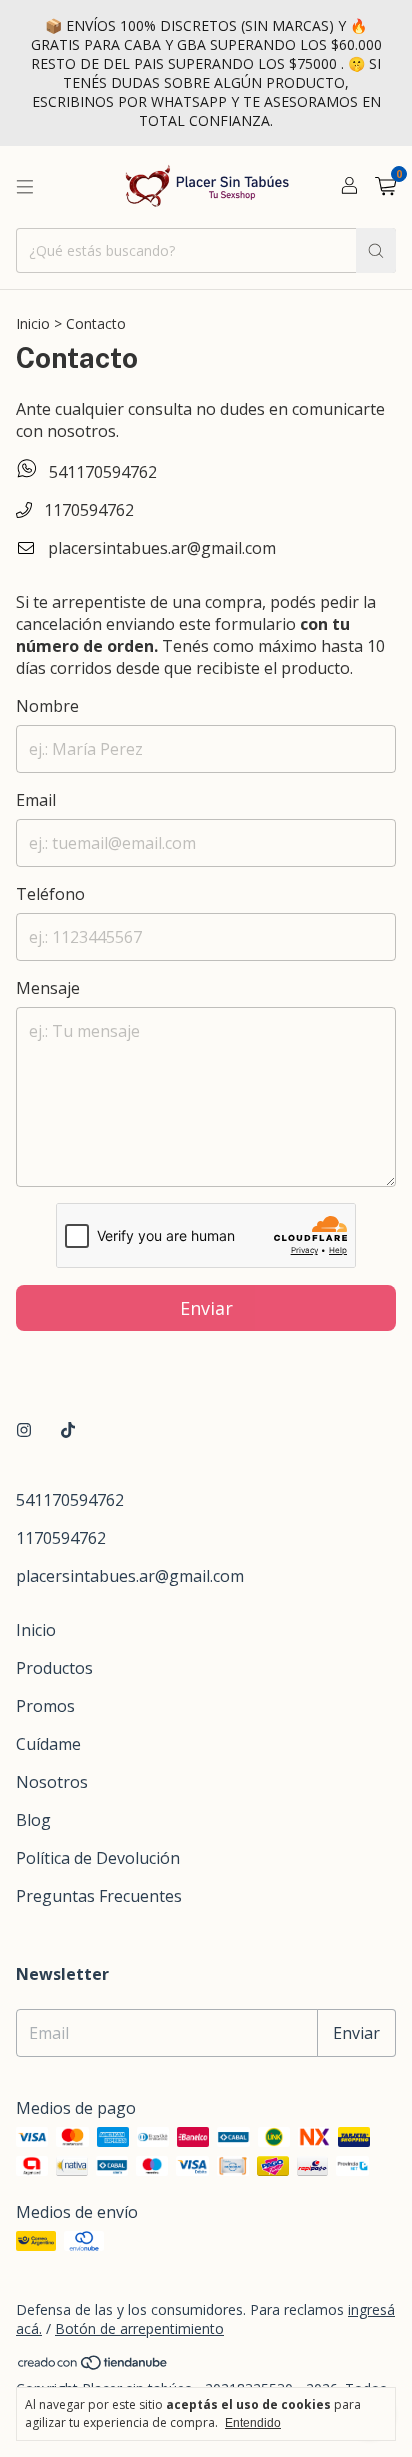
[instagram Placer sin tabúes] (24, 1430)
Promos (45, 1706)
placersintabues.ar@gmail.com (162, 548)
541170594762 (101, 472)
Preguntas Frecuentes (99, 1896)
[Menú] (25, 187)
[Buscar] (376, 250)
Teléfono (50, 894)
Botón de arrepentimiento (139, 2328)
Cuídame (48, 1744)
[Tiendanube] (93, 2365)
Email (36, 800)
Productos (54, 1668)
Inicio (33, 323)
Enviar (206, 1308)
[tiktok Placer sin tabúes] (68, 1430)
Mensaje (48, 988)
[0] (385, 187)
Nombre (47, 706)
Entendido (253, 2423)
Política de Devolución (98, 1858)
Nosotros (52, 1782)
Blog (33, 1820)
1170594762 (87, 510)
